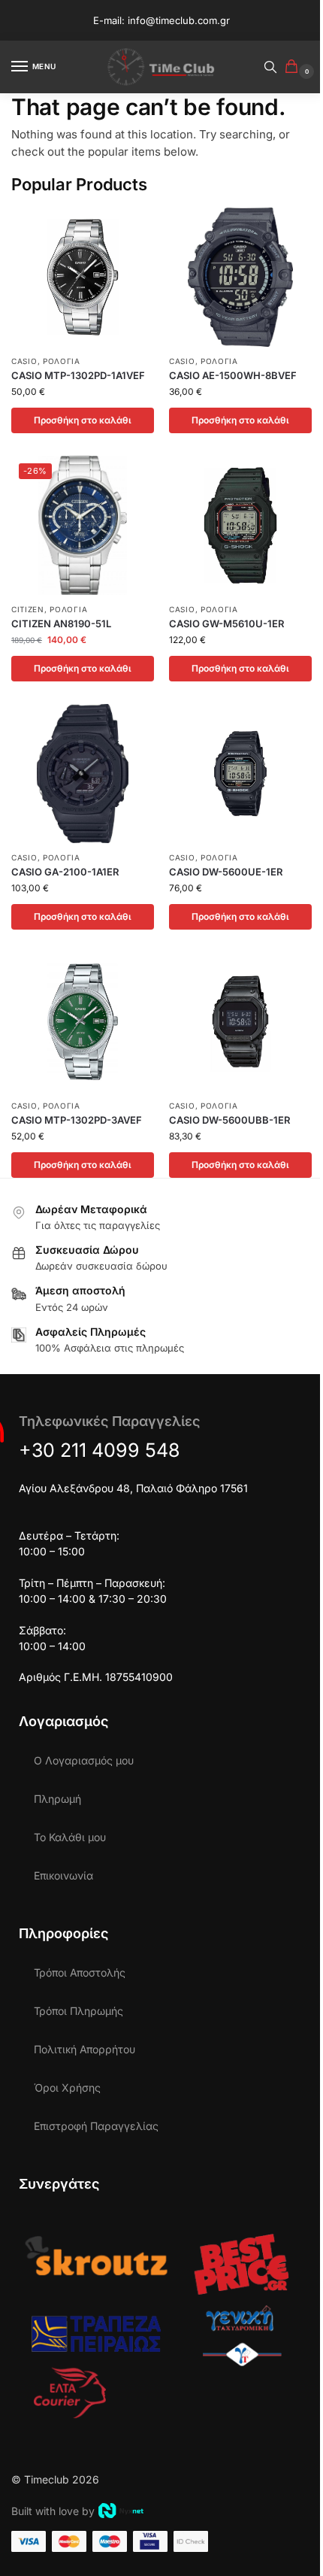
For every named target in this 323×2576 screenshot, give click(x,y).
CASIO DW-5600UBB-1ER (229, 1120)
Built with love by (53, 2511)
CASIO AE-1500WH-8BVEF (233, 375)
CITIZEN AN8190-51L (61, 624)
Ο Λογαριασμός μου (84, 1760)
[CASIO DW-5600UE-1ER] (240, 774)
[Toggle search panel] (270, 67)
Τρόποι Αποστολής (80, 1972)
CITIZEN (28, 609)
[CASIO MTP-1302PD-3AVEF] (83, 1022)
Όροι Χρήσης (67, 2088)
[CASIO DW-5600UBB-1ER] (240, 1022)
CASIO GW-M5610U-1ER (226, 624)
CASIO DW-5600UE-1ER (226, 872)
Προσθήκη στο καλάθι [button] (83, 420)
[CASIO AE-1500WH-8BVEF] (240, 277)
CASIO (24, 361)
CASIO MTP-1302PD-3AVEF (77, 1120)
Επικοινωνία (63, 1875)
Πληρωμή (57, 1799)
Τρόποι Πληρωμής (78, 2011)
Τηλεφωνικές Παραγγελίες (109, 1421)
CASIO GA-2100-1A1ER (65, 872)
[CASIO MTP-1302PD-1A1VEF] (83, 277)
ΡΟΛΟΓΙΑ (62, 361)
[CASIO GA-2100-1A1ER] (83, 774)
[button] (294, 67)
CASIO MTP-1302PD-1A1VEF (78, 375)
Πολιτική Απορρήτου (85, 2049)
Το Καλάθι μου (70, 1837)
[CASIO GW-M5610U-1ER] (240, 525)
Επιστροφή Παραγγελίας (96, 2126)
